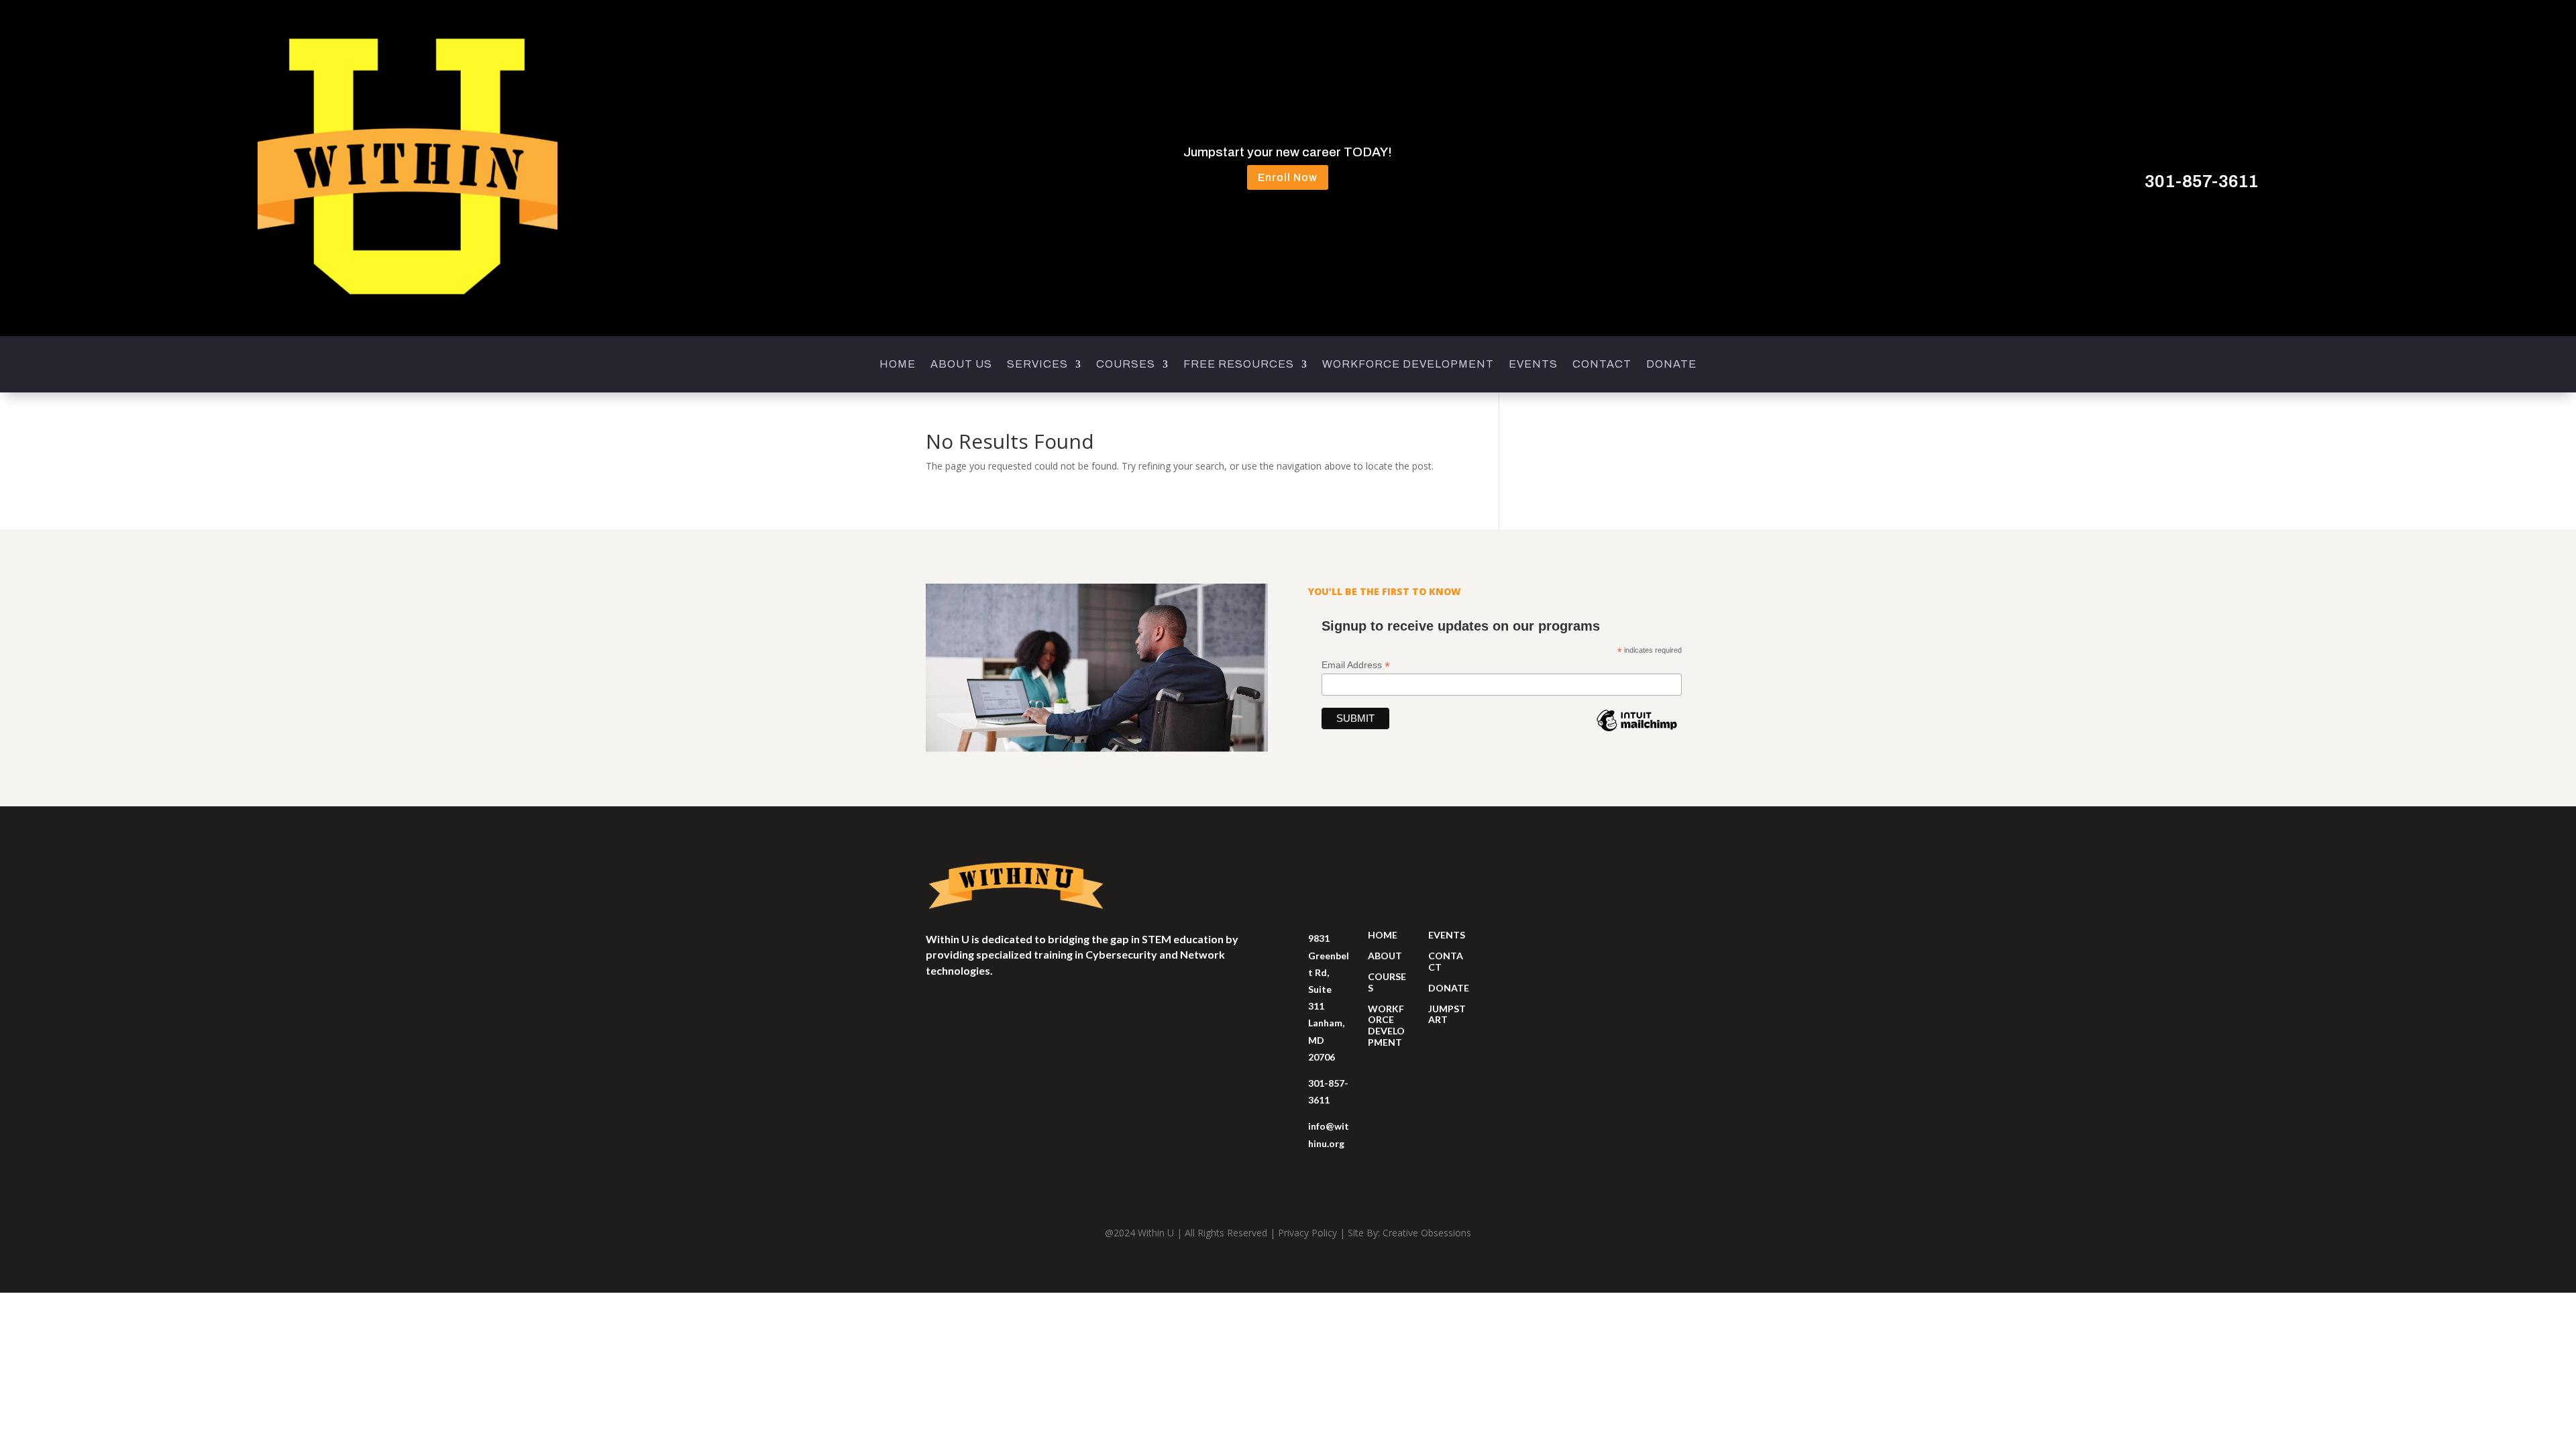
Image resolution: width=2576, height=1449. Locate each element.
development (1386, 1036)
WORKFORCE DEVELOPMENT (1408, 365)
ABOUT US (961, 365)
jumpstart (1447, 1014)
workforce (1386, 1014)
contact (1446, 961)
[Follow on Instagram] (936, 1010)
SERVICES (1037, 365)
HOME (898, 365)
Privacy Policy (1307, 1233)
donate (1449, 988)
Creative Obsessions (1427, 1233)
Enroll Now (1288, 177)
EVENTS (1533, 365)
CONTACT (1602, 365)
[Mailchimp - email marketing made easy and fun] (1637, 731)
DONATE (1671, 365)
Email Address (1356, 665)
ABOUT (1385, 956)
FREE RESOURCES (1239, 365)
